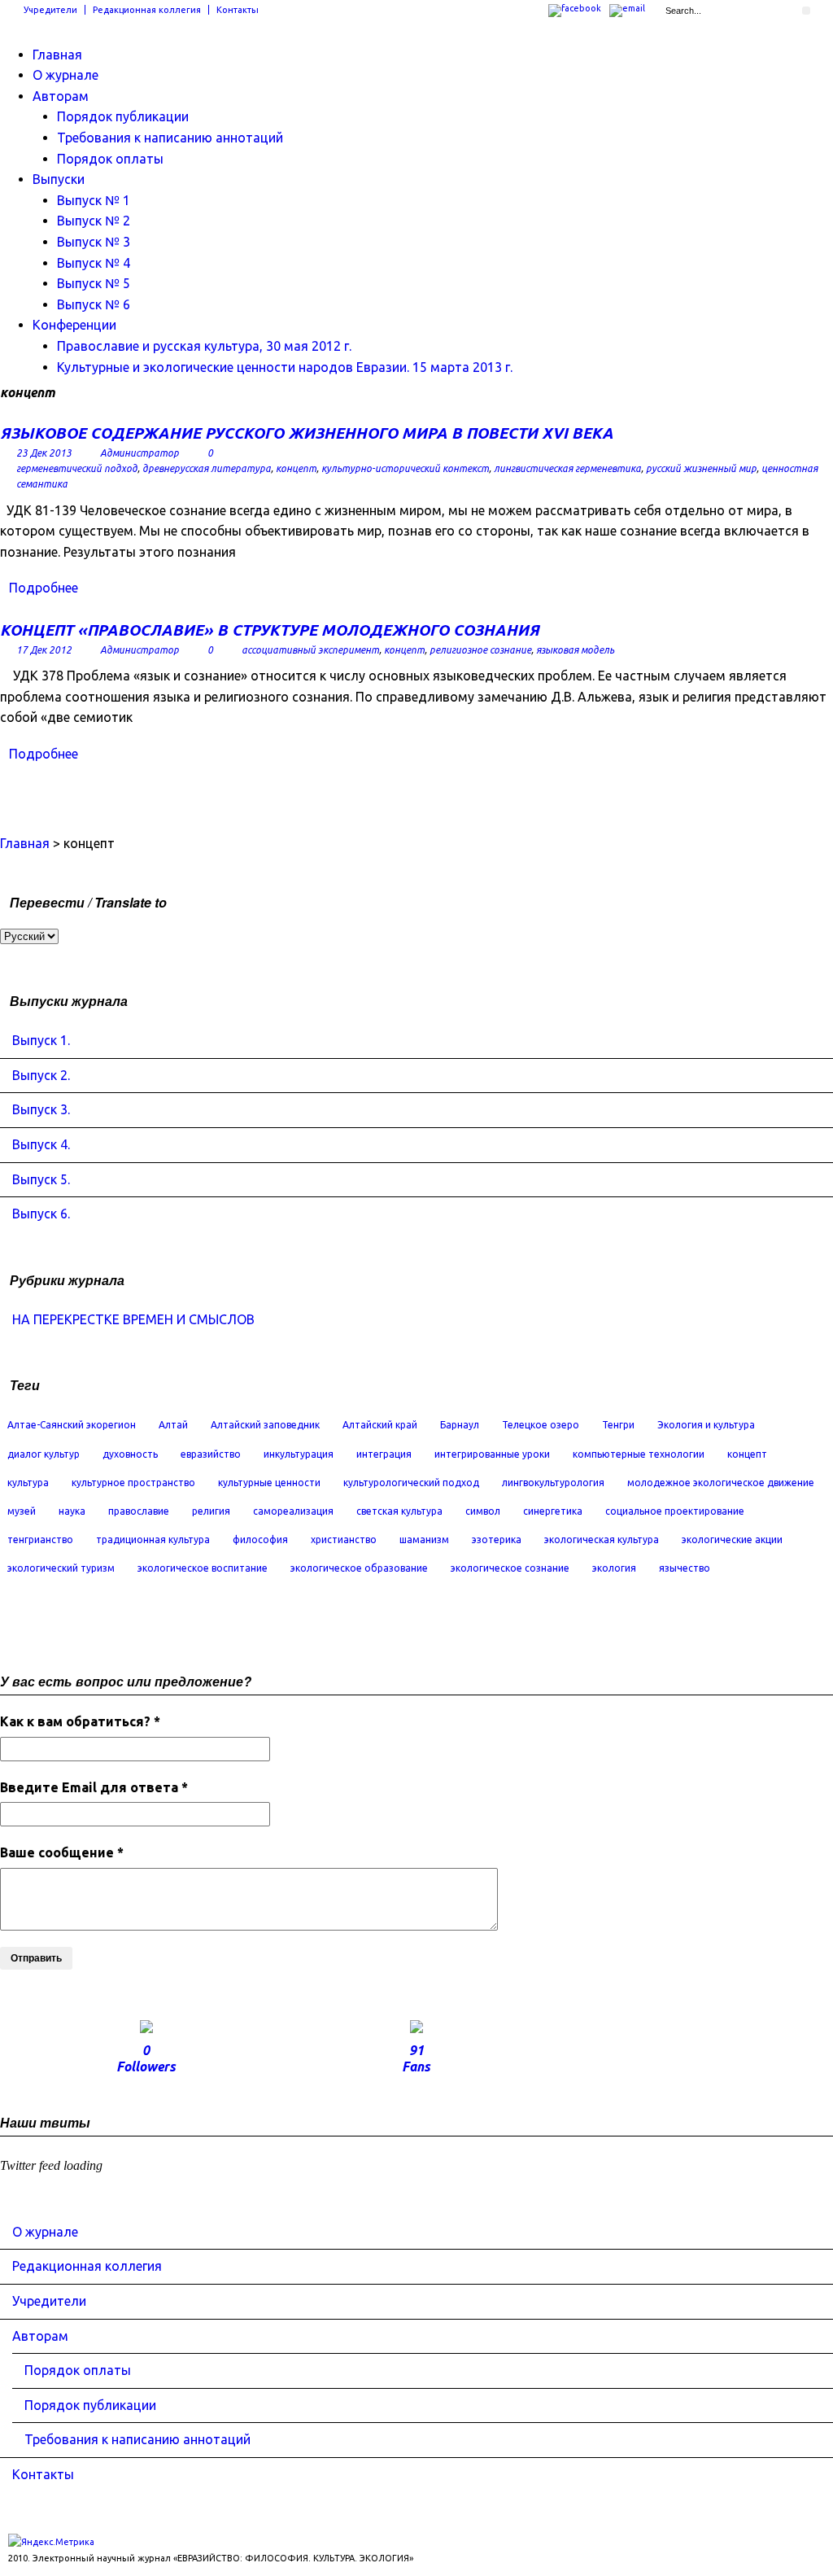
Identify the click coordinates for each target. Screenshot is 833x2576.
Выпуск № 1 (94, 200)
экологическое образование (359, 1568)
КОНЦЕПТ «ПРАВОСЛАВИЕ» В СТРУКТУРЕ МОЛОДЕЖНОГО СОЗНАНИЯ (270, 630)
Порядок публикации (123, 116)
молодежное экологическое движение (721, 1483)
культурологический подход (411, 1483)
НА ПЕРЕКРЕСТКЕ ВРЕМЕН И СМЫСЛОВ (133, 1319)
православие (139, 1511)
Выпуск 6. (41, 1214)
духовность (130, 1454)
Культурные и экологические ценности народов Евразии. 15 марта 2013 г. (285, 367)
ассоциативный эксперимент (310, 650)
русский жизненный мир (701, 468)
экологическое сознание (510, 1568)
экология (614, 1568)
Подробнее (44, 588)
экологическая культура (602, 1539)
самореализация (293, 1511)
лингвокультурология (553, 1483)
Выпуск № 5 (94, 283)
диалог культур (44, 1454)
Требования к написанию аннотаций (170, 138)
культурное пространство (133, 1483)
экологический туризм (61, 1568)
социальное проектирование (675, 1511)
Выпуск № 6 (94, 304)
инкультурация (299, 1454)
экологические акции (732, 1539)
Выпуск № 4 (94, 263)
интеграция (384, 1454)
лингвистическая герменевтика (567, 468)
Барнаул (460, 1425)
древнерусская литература (207, 468)
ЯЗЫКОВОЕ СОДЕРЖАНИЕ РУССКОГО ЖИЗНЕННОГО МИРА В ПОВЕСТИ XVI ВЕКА (307, 433)
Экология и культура (706, 1425)
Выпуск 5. (41, 1179)
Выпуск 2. (41, 1075)
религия (211, 1511)
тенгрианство (40, 1539)
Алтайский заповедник (265, 1425)
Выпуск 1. (41, 1040)
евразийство (211, 1454)
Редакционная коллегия (147, 10)
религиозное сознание (480, 650)
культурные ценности (269, 1483)
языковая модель (575, 650)
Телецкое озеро (541, 1425)
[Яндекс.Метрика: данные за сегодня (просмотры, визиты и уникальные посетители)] (51, 2542)
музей (22, 1511)
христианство (344, 1539)
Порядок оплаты (110, 159)
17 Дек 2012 (44, 650)
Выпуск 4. (41, 1144)
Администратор (140, 453)
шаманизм (424, 1539)
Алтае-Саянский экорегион (72, 1425)
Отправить (36, 1958)
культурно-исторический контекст (405, 468)
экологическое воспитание (203, 1568)
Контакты (238, 10)
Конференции (74, 325)
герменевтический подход (77, 468)
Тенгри (618, 1425)
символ (483, 1511)
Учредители (50, 10)
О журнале (65, 75)
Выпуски (59, 179)
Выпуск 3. (41, 1109)
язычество (685, 1568)
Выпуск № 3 (94, 242)
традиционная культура (153, 1539)
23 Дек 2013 (44, 453)
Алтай (173, 1425)
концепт (296, 468)
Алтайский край (380, 1425)
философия (260, 1539)
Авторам (61, 96)
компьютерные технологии (639, 1454)
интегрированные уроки (492, 1454)
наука (72, 1511)
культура (28, 1483)
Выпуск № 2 (94, 221)
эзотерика (497, 1539)
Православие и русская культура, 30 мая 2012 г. (204, 346)
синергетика (553, 1511)
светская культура (399, 1511)
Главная (57, 55)
